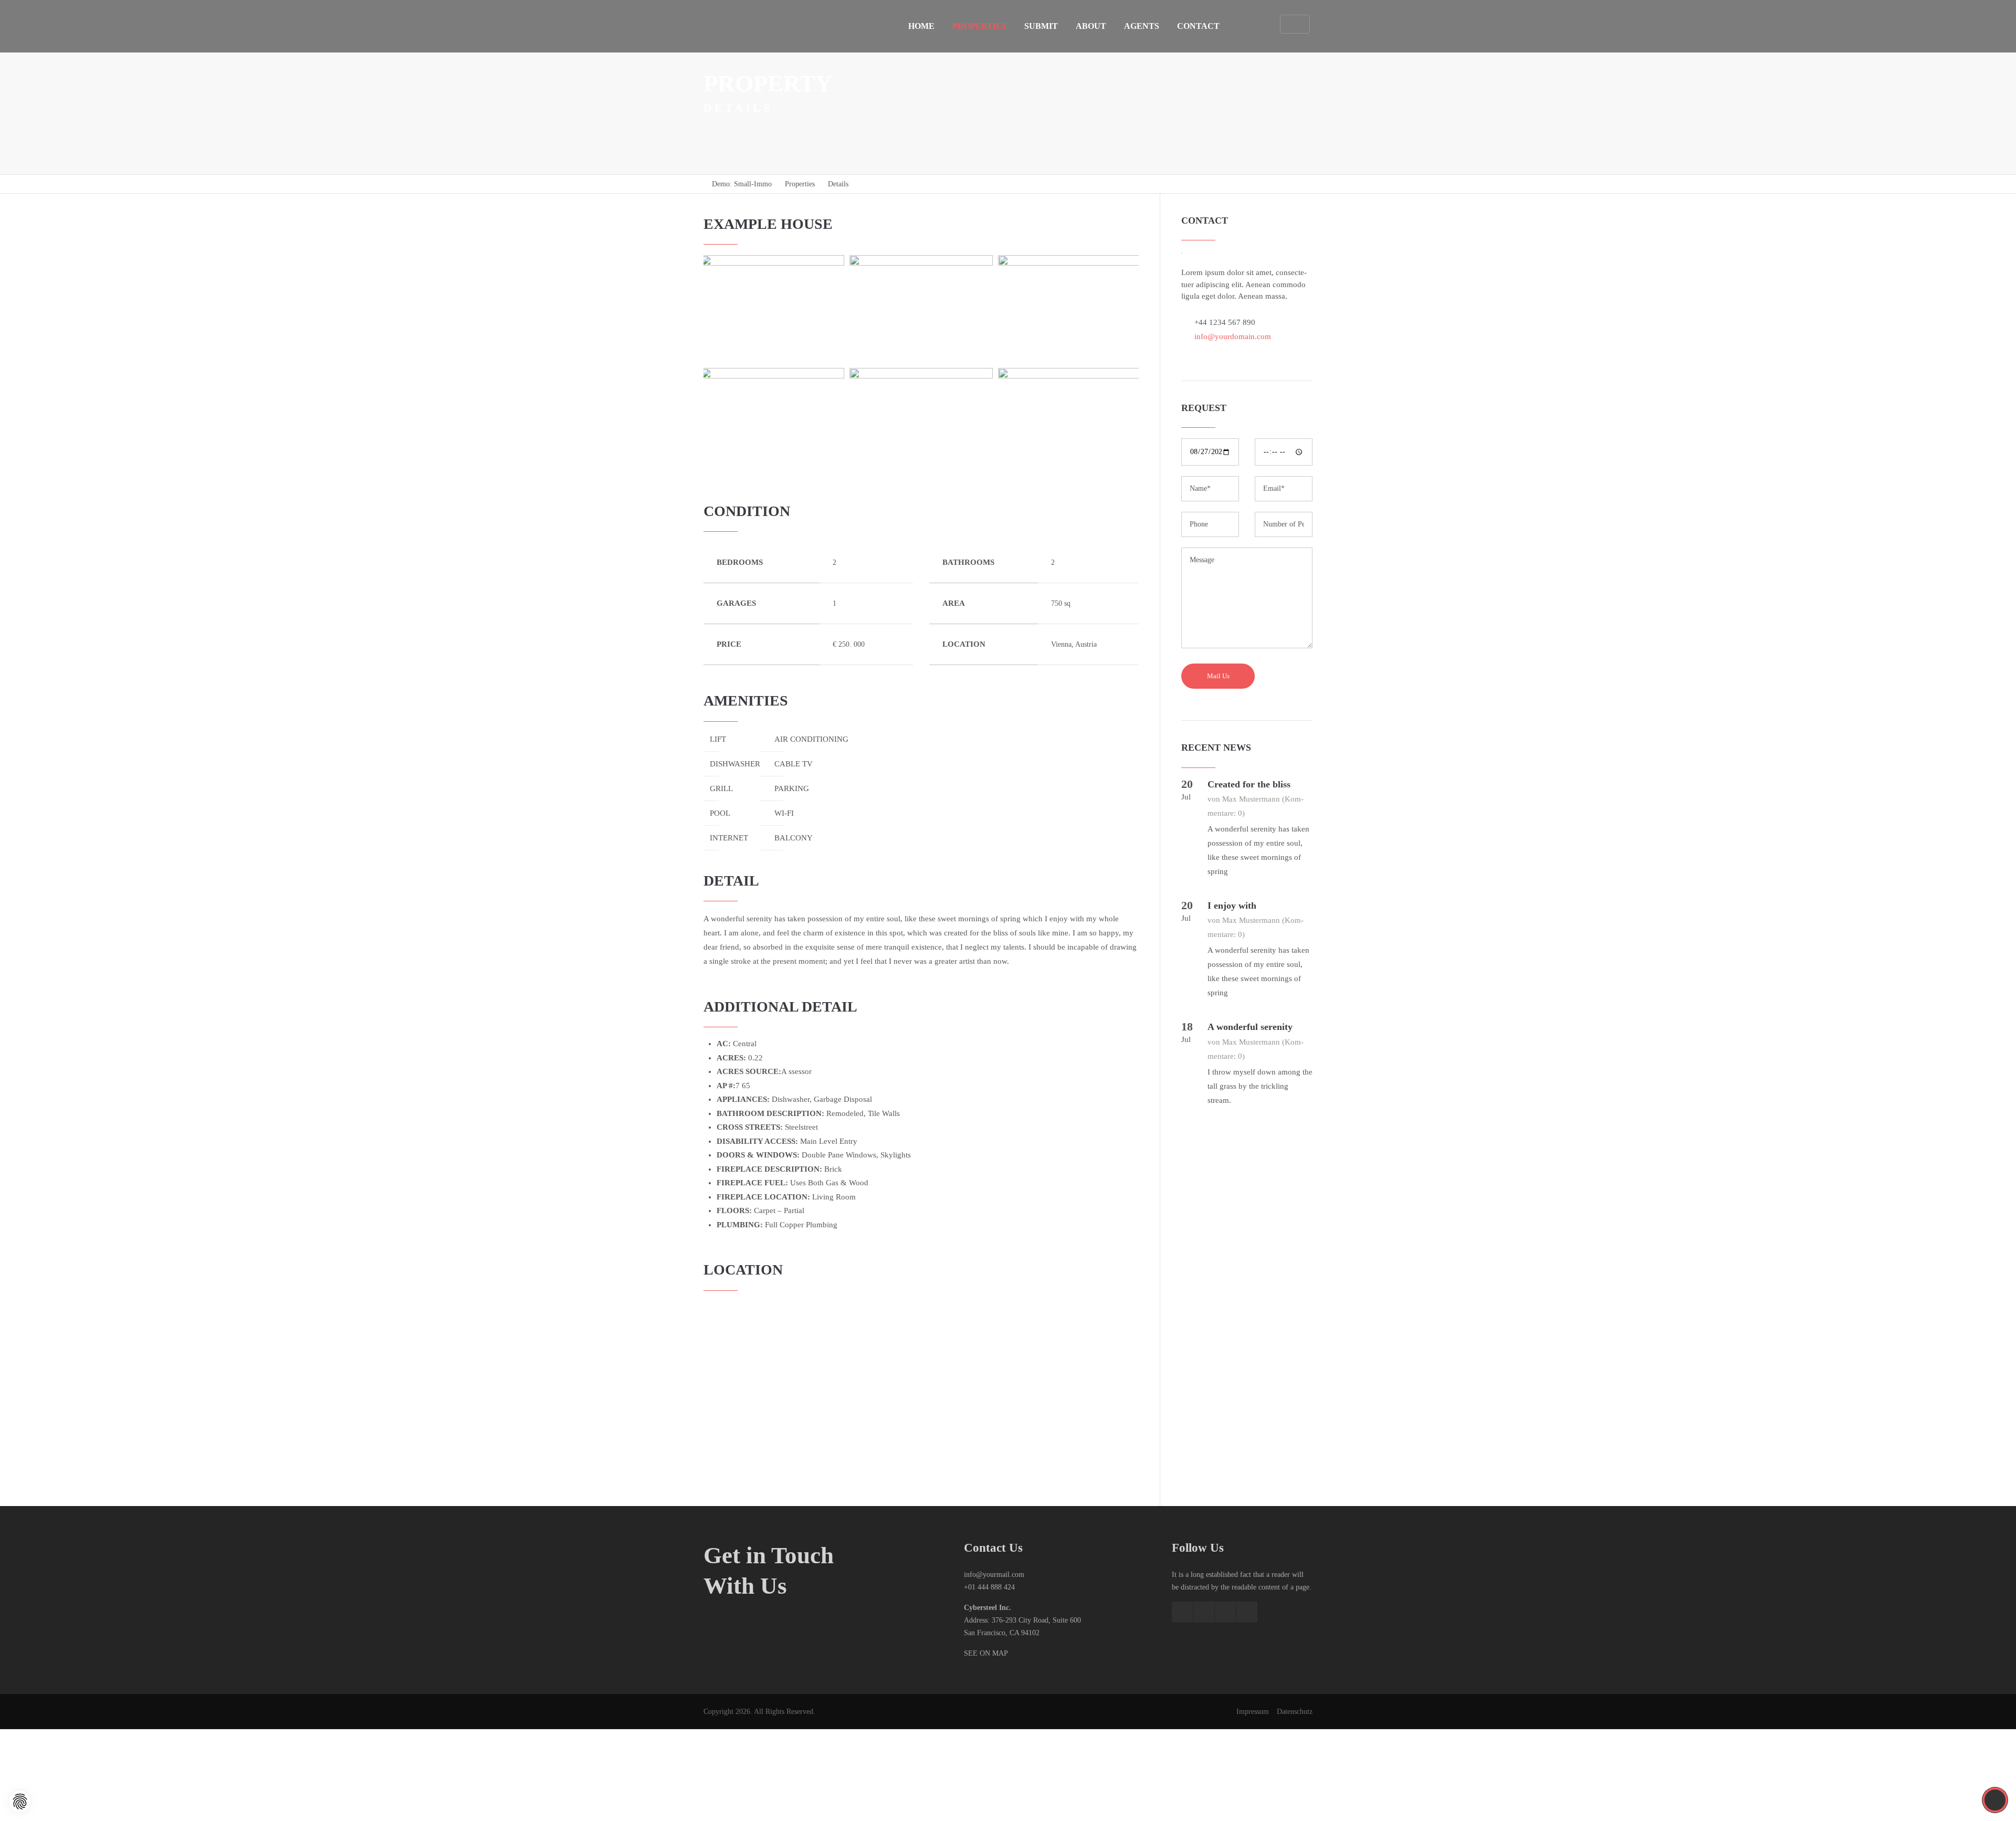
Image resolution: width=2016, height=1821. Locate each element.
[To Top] (1995, 1800)
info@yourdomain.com (1233, 336)
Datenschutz (1295, 1712)
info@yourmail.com (994, 1575)
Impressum (1253, 1712)
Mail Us (1218, 676)
